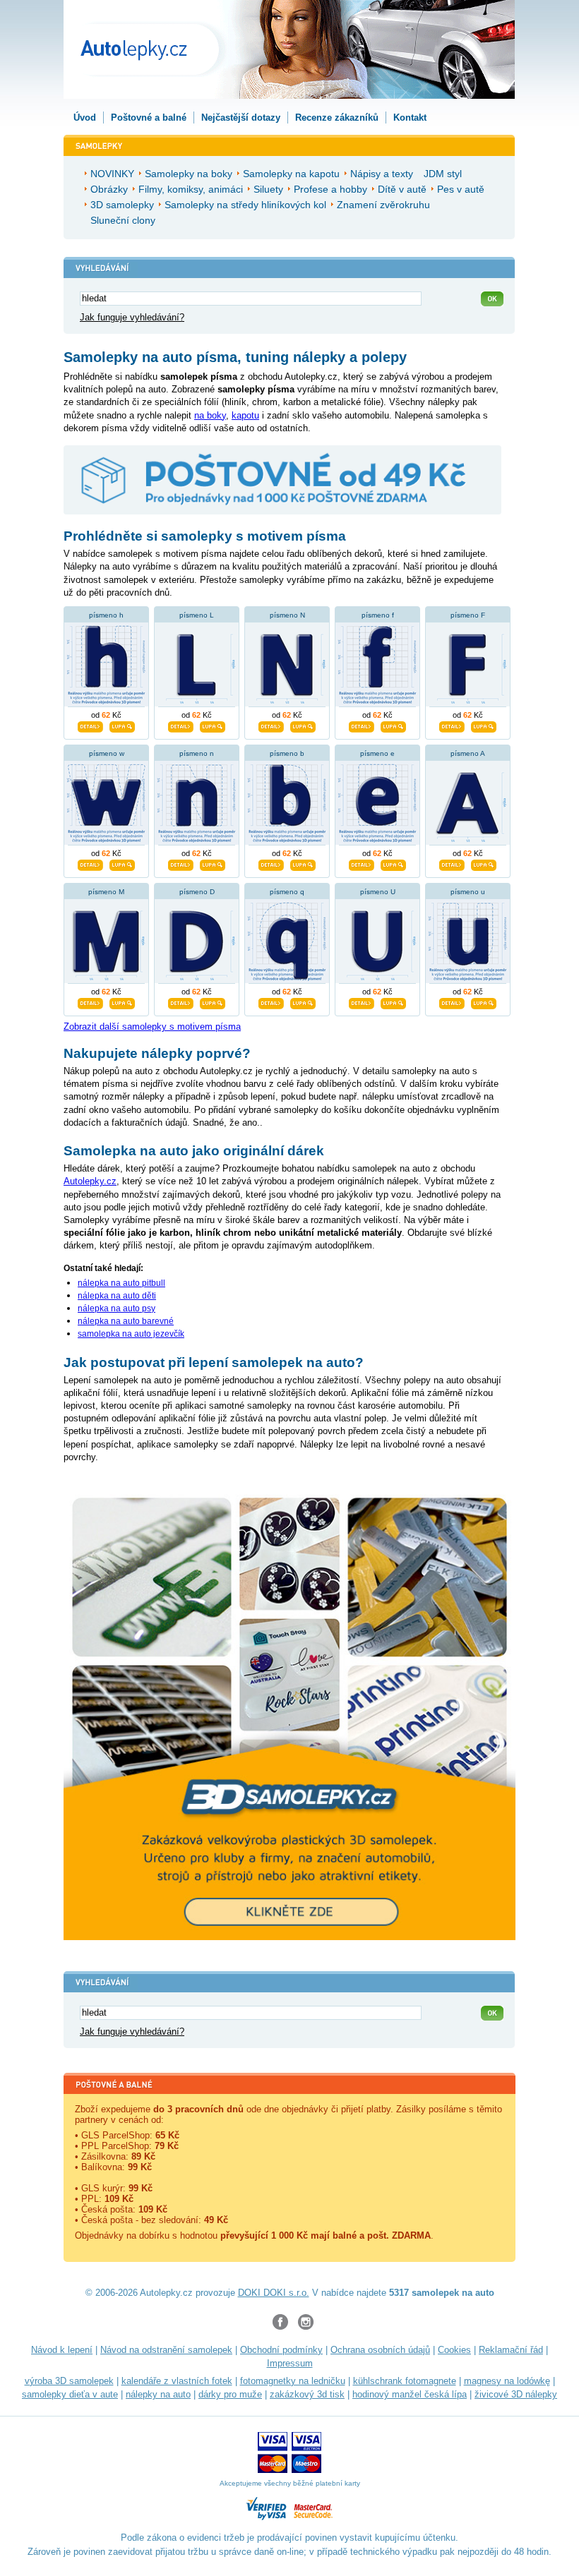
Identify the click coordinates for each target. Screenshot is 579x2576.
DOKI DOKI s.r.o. (274, 2293)
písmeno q (287, 892)
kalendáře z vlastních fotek (177, 2381)
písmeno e (377, 753)
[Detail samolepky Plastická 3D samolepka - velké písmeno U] (362, 1002)
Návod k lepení (62, 2350)
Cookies (454, 2350)
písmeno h (106, 615)
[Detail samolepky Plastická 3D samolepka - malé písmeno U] (452, 1002)
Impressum (290, 2363)
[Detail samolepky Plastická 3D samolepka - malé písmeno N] (181, 864)
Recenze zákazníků (337, 118)
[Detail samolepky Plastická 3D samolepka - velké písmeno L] (181, 726)
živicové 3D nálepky (516, 2394)
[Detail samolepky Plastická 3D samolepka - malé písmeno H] (90, 726)
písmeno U (378, 892)
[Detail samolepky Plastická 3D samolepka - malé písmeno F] (362, 726)
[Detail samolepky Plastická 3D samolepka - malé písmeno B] (271, 864)
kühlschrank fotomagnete (405, 2381)
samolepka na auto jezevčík (131, 1334)
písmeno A (468, 753)
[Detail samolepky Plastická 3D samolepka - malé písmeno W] (90, 864)
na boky (210, 415)
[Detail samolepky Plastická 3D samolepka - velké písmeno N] (271, 726)
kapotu (245, 415)
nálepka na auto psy (117, 1308)
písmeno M (106, 892)
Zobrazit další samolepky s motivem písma (152, 1027)
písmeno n (197, 753)
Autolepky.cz (90, 1181)
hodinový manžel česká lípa (410, 2394)
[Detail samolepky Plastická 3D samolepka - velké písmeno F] (452, 726)
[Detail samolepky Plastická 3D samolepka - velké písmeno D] (181, 1002)
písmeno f (378, 615)
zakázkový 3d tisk (307, 2394)
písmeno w (107, 753)
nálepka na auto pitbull (121, 1283)
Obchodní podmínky (281, 2350)
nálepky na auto (158, 2394)
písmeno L (197, 615)
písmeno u (468, 892)
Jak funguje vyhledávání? (132, 317)
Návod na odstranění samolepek (166, 2350)
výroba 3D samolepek (69, 2381)
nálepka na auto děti (117, 1296)
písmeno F (468, 615)
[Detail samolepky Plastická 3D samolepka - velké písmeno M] (90, 1002)
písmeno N (287, 615)
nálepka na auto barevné (126, 1321)
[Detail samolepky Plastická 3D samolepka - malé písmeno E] (362, 864)
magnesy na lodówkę (507, 2381)
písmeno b (287, 753)
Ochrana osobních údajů (380, 2350)
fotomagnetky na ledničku (293, 2381)
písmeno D (197, 892)
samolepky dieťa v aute (70, 2394)
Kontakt (410, 118)
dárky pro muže (230, 2394)
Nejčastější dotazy (241, 118)
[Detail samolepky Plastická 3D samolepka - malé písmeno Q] (271, 1002)
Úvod (85, 118)
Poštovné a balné (149, 118)
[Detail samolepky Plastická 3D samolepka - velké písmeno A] (452, 864)
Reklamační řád (511, 2350)
